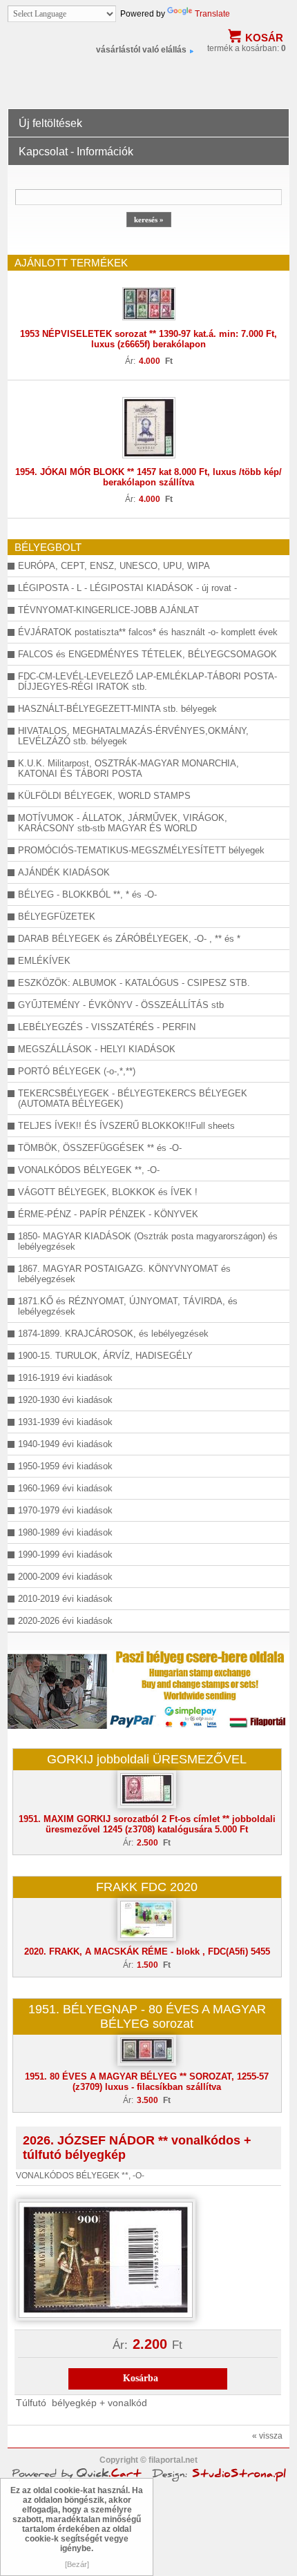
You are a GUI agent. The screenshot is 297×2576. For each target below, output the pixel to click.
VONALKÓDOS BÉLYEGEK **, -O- (89, 1170)
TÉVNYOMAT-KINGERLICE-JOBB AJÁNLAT (108, 610)
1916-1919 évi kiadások (65, 1378)
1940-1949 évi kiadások (65, 1444)
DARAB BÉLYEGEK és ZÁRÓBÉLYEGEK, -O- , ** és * (129, 939)
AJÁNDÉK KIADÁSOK (64, 872)
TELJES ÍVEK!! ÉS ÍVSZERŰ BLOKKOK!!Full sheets (126, 1126)
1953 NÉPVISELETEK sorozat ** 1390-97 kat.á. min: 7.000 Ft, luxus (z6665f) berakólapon (148, 339)
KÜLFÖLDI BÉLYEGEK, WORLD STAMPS (104, 796)
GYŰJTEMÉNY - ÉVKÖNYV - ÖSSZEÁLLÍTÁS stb (121, 1005)
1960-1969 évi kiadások (65, 1488)
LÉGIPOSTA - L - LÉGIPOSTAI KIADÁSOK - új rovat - (127, 588)
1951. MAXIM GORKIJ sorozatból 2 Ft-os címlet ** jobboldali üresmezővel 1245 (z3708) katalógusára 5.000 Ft (147, 1824)
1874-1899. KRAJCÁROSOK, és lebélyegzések (113, 1334)
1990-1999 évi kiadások (65, 1555)
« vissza (267, 2436)
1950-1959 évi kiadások (65, 1466)
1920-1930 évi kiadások (65, 1400)
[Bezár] (77, 2564)
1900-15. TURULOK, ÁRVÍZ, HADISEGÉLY (105, 1356)
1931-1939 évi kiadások (65, 1422)
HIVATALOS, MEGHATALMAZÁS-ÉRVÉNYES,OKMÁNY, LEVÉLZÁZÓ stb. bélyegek (133, 736)
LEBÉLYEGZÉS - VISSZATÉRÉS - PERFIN (107, 1027)
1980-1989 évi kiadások (65, 1532)
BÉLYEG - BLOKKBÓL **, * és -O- (87, 894)
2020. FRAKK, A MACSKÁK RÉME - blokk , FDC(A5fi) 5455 (147, 1952)
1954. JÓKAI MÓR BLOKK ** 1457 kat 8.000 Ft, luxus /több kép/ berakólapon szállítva (148, 477)
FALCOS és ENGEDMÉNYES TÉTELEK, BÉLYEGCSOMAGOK (147, 654)
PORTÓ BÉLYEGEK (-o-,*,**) (77, 1071)
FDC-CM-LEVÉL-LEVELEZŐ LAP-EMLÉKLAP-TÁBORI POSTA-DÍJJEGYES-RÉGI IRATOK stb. (147, 681)
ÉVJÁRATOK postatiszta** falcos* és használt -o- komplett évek (148, 632)
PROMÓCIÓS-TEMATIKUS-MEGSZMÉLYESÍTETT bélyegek (141, 850)
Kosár (264, 38)
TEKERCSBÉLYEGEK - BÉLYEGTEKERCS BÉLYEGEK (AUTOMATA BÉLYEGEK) (133, 1098)
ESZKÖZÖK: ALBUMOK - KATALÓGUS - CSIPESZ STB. (134, 983)
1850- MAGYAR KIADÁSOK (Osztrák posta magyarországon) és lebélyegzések (148, 1241)
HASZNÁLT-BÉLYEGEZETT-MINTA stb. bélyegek (117, 709)
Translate (212, 14)
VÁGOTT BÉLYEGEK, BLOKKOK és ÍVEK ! (108, 1192)
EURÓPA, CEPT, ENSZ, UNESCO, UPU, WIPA (114, 566)
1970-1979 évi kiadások (65, 1510)
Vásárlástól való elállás (141, 50)
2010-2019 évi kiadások (65, 1599)
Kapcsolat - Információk (76, 152)
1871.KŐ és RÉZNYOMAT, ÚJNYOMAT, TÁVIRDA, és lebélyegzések (128, 1306)
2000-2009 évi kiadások (65, 1577)
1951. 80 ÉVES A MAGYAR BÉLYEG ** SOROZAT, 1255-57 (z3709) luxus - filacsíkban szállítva (147, 2082)
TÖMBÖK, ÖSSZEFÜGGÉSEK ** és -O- (100, 1148)
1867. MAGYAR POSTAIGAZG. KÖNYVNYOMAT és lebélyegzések (124, 1274)
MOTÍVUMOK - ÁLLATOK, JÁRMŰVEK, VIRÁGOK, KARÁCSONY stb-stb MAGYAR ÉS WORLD (123, 823)
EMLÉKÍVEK (44, 961)
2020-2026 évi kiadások (65, 1621)
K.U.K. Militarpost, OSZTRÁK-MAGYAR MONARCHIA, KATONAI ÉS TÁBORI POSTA (128, 768)
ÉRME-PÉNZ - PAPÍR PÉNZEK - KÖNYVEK (108, 1214)
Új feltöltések (50, 123)
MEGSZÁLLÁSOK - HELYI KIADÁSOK (97, 1049)
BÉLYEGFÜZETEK (57, 917)
